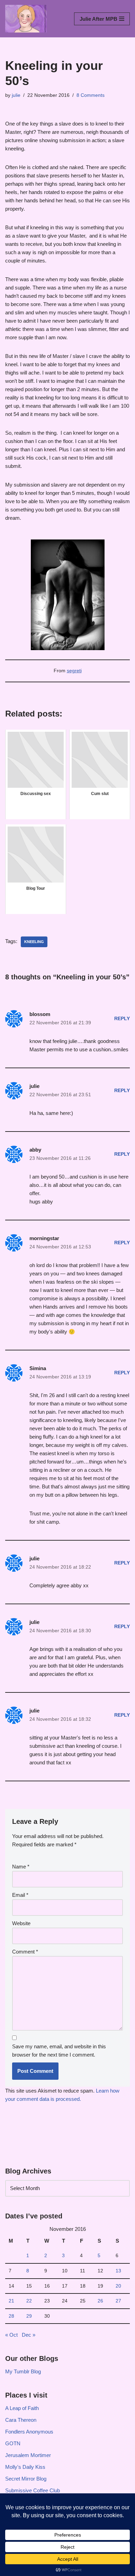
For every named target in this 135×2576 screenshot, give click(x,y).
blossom (40, 1014)
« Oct (11, 2335)
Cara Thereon (21, 2420)
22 (29, 2301)
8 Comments (91, 95)
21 (11, 2301)
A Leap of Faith (22, 2408)
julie (16, 95)
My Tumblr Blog (23, 2371)
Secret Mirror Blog (26, 2479)
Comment (25, 1952)
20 (118, 2286)
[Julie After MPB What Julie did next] (26, 19)
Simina (38, 1368)
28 (11, 2316)
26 (100, 2301)
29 (29, 2316)
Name (21, 1867)
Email (20, 1895)
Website (21, 1923)
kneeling (34, 942)
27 (118, 2301)
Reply (122, 1019)
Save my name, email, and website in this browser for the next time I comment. (59, 2051)
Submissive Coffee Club (33, 2490)
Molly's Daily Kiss (25, 2467)
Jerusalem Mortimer (28, 2455)
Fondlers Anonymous (29, 2432)
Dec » (29, 2335)
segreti (74, 671)
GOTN (13, 2443)
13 (118, 2271)
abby (35, 1150)
